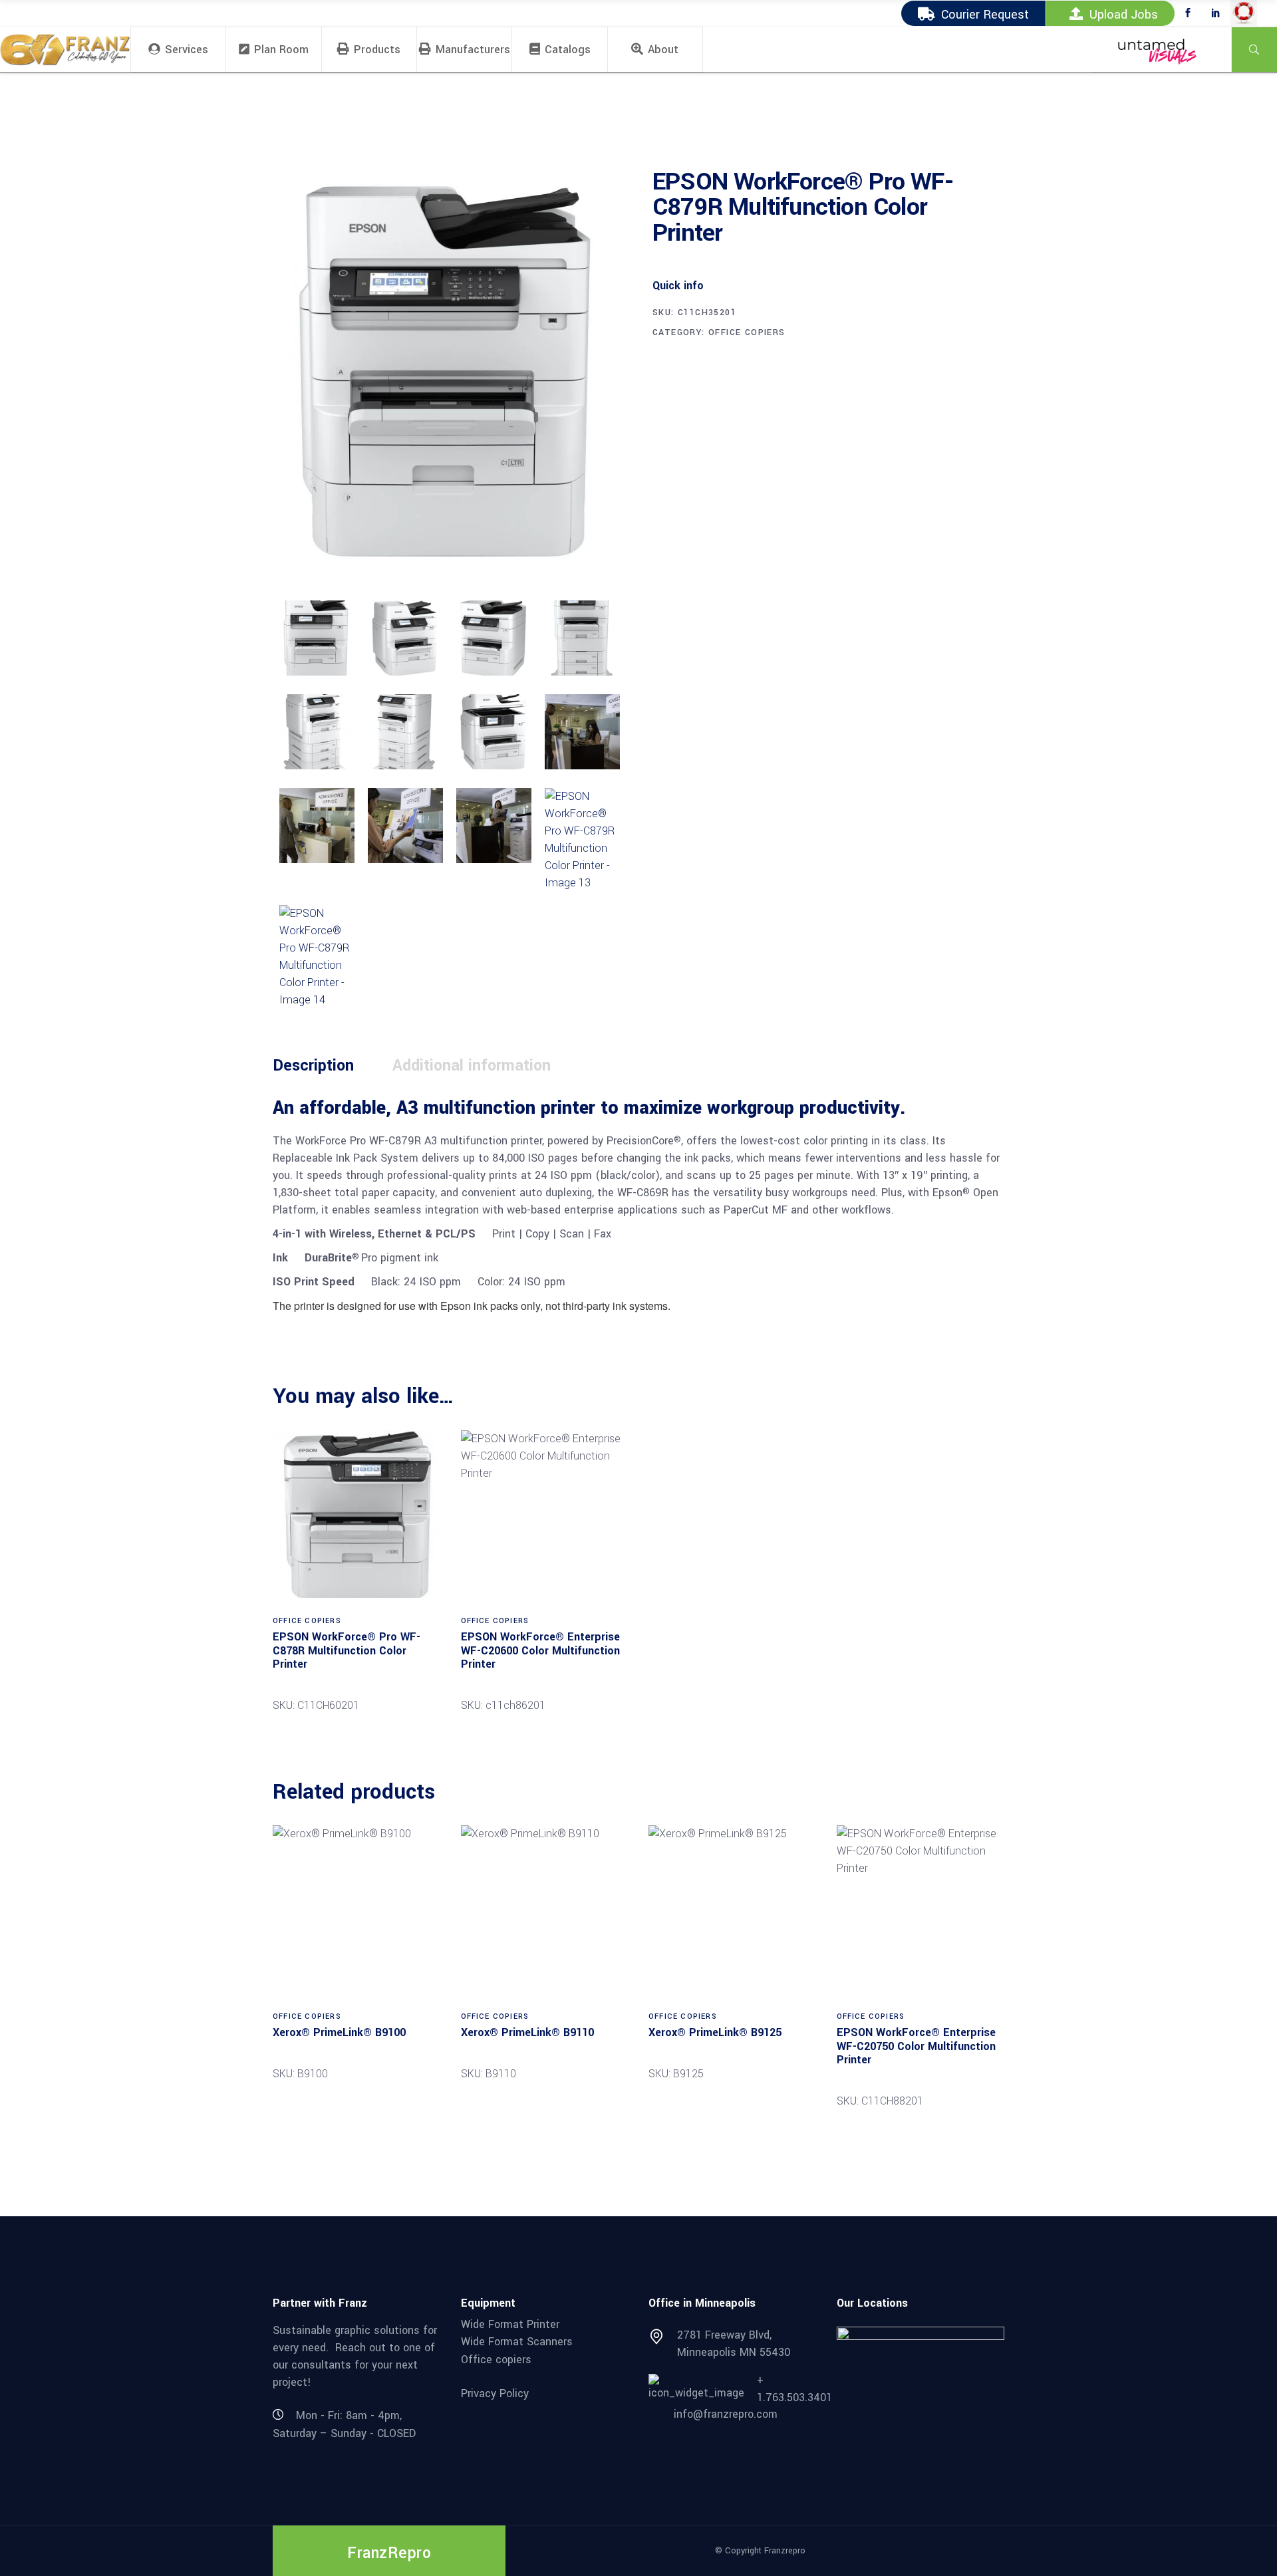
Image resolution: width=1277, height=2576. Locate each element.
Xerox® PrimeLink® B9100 (339, 2032)
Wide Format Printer (510, 2324)
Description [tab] (313, 1066)
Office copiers (496, 2360)
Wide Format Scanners (517, 2342)
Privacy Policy (495, 2393)
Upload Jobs (1124, 15)
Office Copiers (747, 332)
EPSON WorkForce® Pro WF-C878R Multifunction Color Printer (347, 1650)
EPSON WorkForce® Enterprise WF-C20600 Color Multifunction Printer (540, 1650)
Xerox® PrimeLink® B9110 (527, 2032)
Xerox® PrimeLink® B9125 (715, 2032)
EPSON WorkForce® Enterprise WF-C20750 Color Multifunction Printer (916, 2046)
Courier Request (985, 15)
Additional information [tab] (472, 1066)
